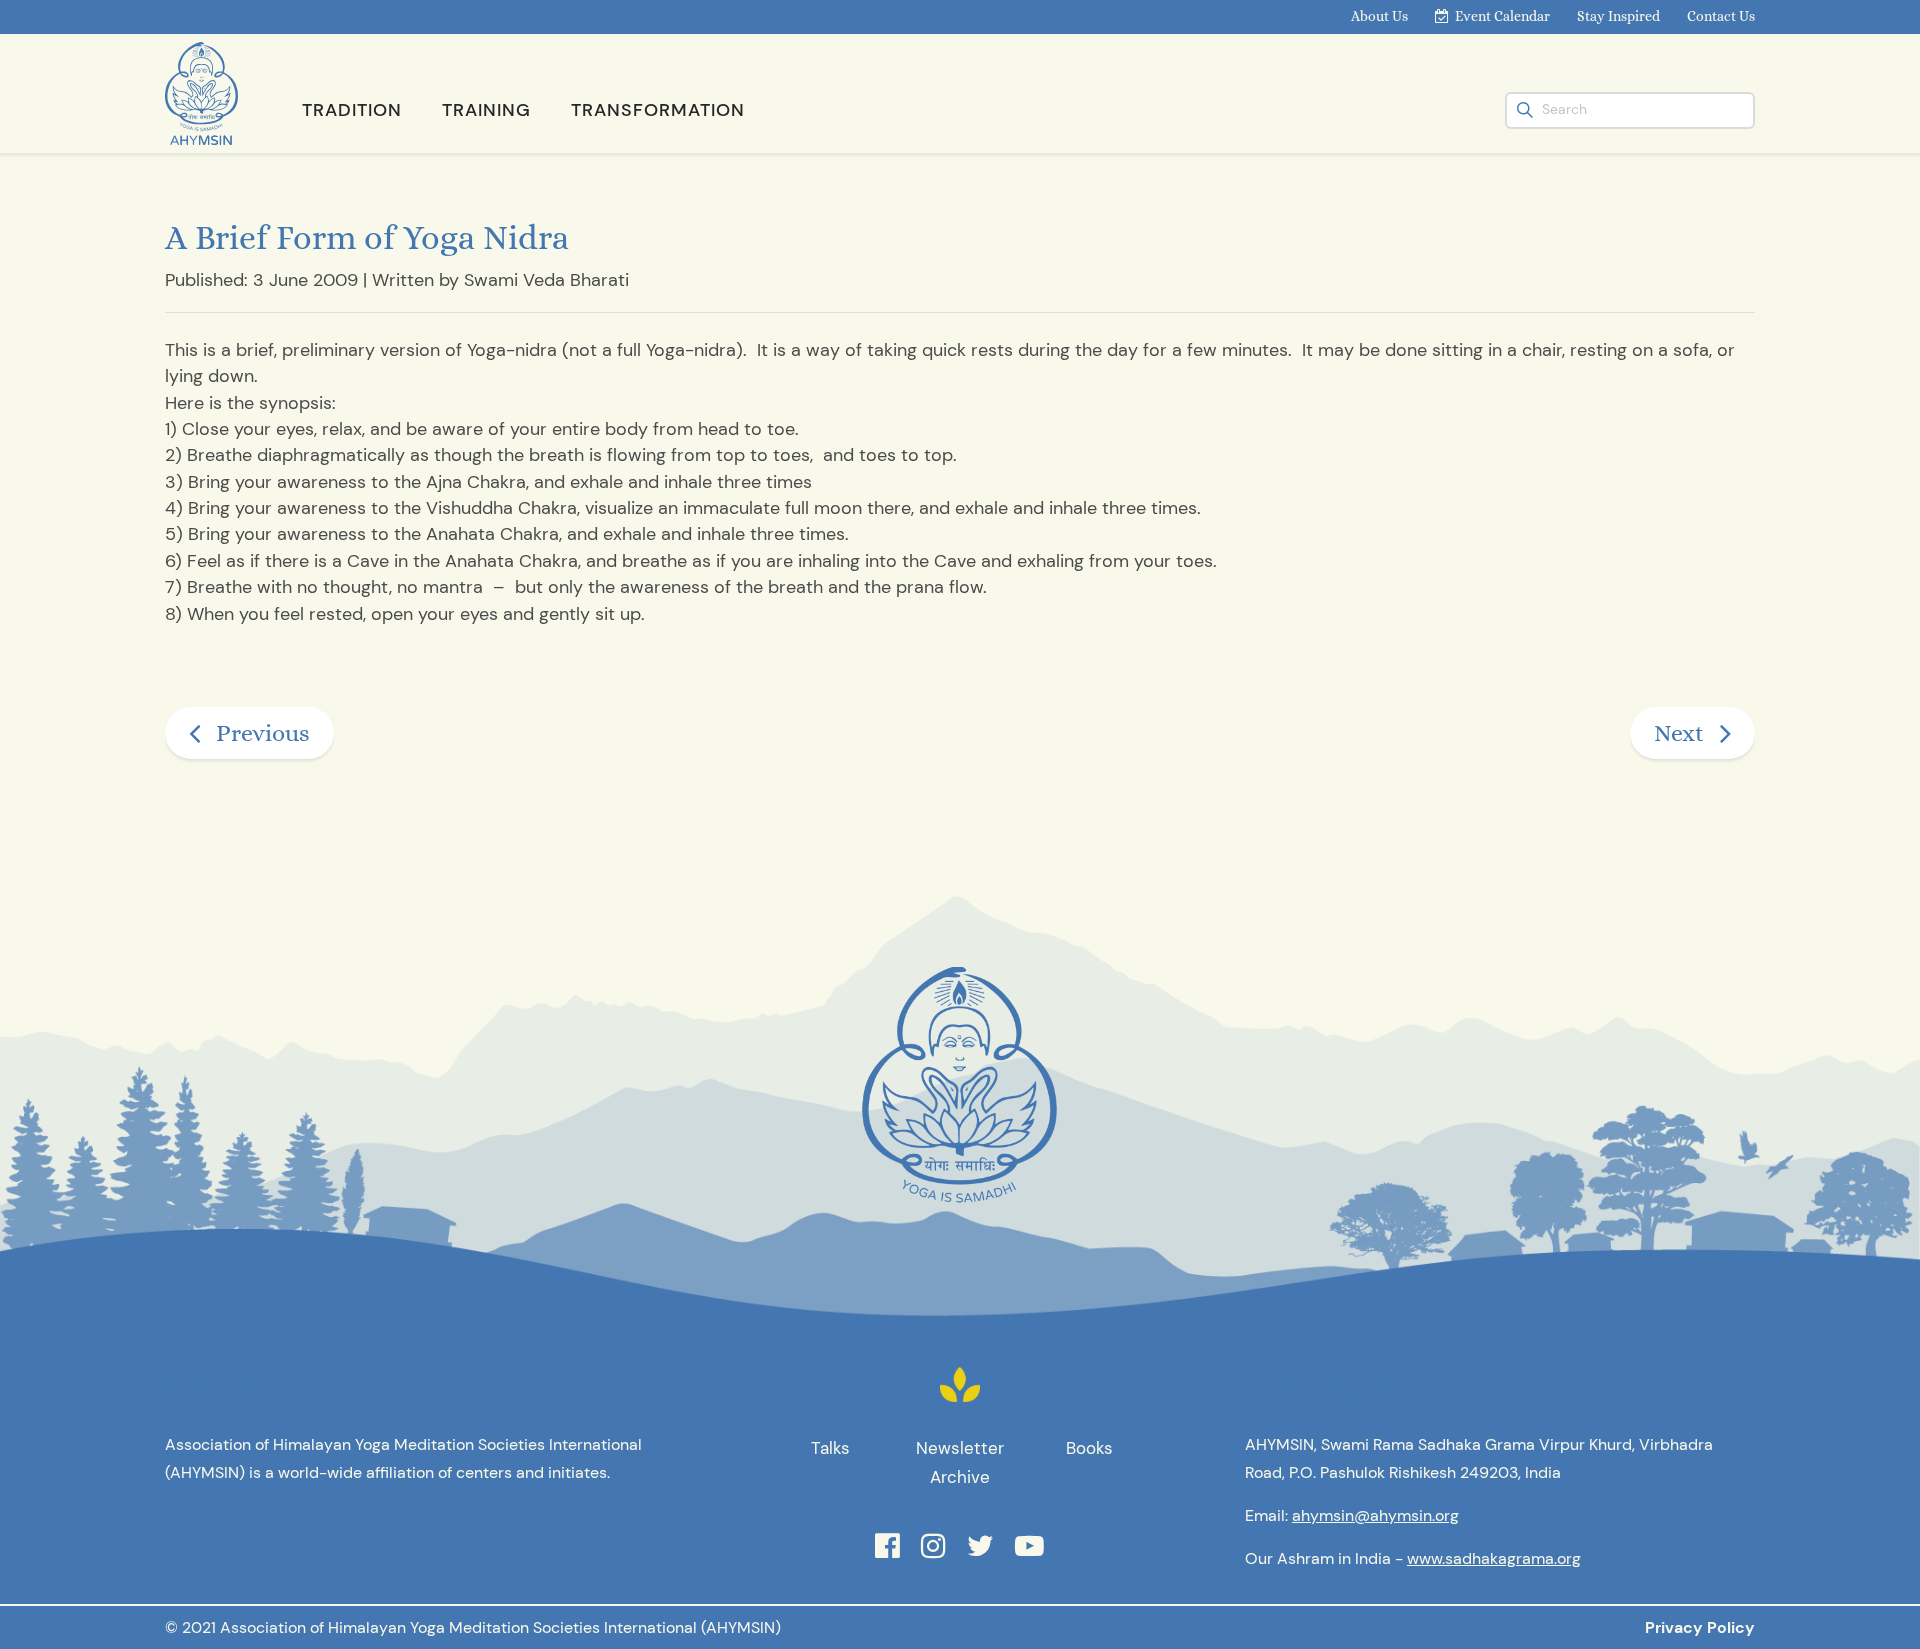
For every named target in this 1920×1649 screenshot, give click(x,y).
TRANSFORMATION (658, 110)
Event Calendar (1502, 16)
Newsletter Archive (960, 1462)
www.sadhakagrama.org (1494, 1558)
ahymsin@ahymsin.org (1375, 1515)
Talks (830, 1448)
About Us (1379, 16)
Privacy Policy (1700, 1627)
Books (1089, 1448)
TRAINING (486, 110)
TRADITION (352, 110)
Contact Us (1721, 16)
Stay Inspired (1618, 16)
